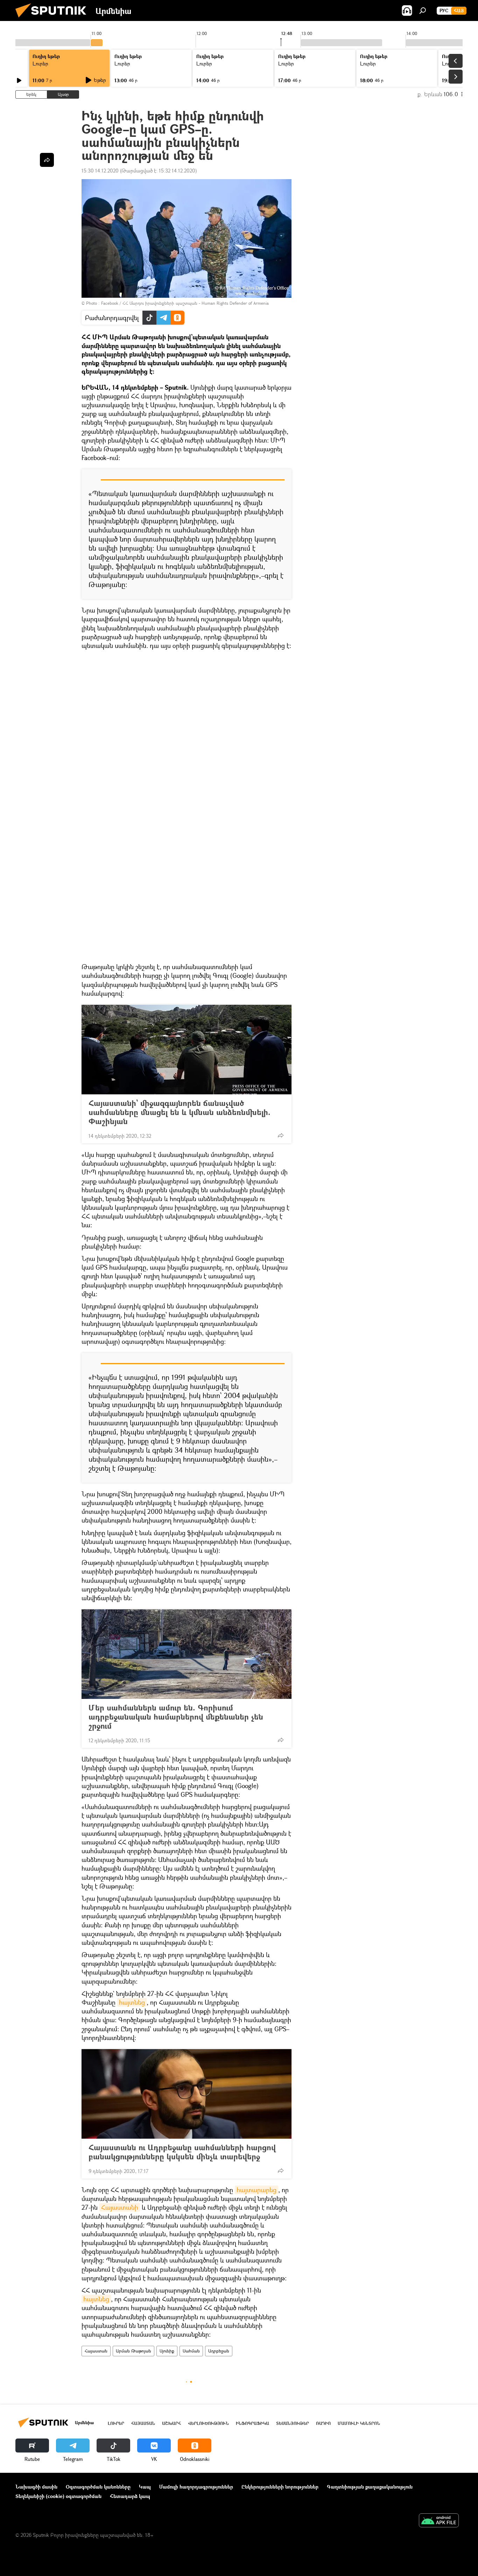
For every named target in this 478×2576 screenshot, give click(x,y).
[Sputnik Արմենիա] (54, 19)
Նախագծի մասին (36, 2487)
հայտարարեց (256, 2190)
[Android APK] (439, 2521)
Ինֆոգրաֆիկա (252, 2423)
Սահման (191, 2351)
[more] (281, 1135)
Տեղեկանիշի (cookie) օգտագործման (58, 2496)
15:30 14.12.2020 (100, 171)
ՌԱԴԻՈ (323, 2423)
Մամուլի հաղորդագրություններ (196, 2487)
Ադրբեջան (219, 2351)
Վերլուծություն (208, 2423)
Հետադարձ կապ (130, 2496)
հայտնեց (132, 2002)
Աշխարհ (171, 2423)
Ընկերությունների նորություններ (280, 2487)
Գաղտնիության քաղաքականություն (370, 2487)
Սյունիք (167, 2351)
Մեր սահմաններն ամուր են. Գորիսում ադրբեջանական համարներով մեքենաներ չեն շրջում (176, 1717)
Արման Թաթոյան (133, 2351)
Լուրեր (40, 63)
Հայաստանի (120, 2207)
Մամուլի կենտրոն (359, 2423)
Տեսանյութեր (293, 2423)
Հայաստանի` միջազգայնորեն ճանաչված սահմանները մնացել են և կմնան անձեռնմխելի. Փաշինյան (180, 1112)
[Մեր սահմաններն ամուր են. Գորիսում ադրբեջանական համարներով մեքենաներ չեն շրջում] (187, 1654)
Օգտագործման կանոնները (98, 2487)
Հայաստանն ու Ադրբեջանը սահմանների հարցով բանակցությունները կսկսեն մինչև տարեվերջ (182, 2152)
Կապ (145, 2487)
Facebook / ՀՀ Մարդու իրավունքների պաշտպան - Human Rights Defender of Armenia (185, 303)
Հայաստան (96, 2351)
